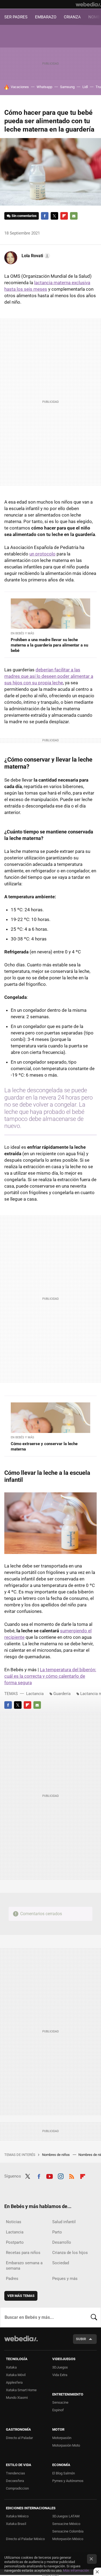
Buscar (94, 2317)
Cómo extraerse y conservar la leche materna (44, 1446)
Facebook (45, 216)
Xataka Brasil (16, 2524)
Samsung (67, 87)
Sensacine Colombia (68, 2531)
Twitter (54, 216)
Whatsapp (44, 87)
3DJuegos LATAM (66, 2516)
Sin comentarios (24, 216)
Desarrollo (62, 2242)
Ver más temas (21, 2296)
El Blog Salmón (64, 2473)
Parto (57, 2232)
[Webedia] (88, 4)
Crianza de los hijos (70, 2253)
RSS (72, 2176)
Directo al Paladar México (25, 2539)
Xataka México (17, 2516)
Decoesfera (15, 2481)
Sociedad (61, 2263)
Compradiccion (17, 2488)
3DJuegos (60, 2367)
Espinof (58, 2410)
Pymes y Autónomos (68, 2481)
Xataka (11, 2367)
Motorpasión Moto (66, 2445)
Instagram (61, 2176)
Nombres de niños (56, 2155)
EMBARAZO (46, 17)
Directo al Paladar (19, 2438)
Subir (81, 2339)
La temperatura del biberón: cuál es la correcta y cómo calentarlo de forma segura (50, 1676)
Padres (12, 2279)
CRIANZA (72, 17)
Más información (76, 2570)
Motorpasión (62, 2438)
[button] (35, 256)
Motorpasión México (68, 2539)
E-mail (74, 216)
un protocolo (42, 554)
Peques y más (65, 2279)
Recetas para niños (23, 2253)
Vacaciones (20, 87)
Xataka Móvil (16, 2375)
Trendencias (15, 2473)
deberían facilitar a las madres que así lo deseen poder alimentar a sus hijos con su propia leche (49, 676)
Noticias (14, 2222)
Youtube (50, 2176)
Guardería (62, 1694)
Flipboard (64, 216)
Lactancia (35, 1694)
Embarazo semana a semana (24, 2266)
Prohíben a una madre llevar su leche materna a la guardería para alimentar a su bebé (49, 645)
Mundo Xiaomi (17, 2398)
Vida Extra (60, 2375)
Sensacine (60, 2402)
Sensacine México (66, 2524)
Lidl (85, 87)
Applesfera (14, 2382)
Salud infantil (64, 2222)
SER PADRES (16, 17)
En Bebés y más (22, 633)
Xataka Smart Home (21, 2390)
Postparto (15, 2242)
